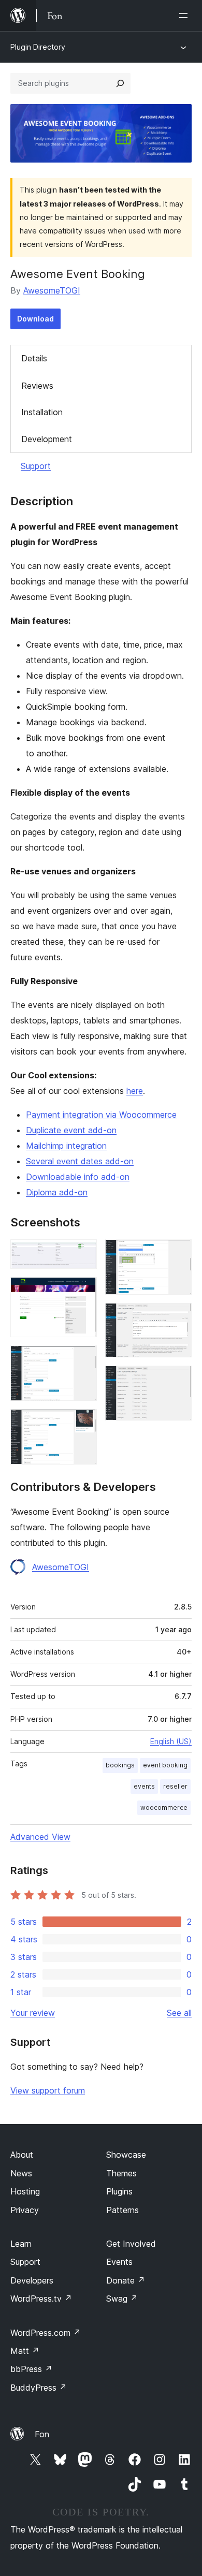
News (21, 2173)
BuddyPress (39, 2388)
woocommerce (164, 1807)
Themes (121, 2173)
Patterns (122, 2210)
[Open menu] (185, 16)
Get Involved (131, 2244)
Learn (21, 2244)
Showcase (126, 2155)
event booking (165, 1765)
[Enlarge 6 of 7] (178, 1317)
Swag (122, 2299)
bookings (120, 1765)
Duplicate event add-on (71, 1130)
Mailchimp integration (66, 1146)
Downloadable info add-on (78, 1177)
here (135, 1091)
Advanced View (40, 1837)
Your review (33, 2013)
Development (47, 439)
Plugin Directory (38, 47)
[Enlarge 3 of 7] (83, 1359)
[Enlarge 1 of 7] (83, 1253)
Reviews (37, 386)
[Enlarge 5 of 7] (178, 1253)
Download (35, 319)
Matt (25, 2351)
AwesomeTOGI (52, 290)
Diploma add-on (57, 1192)
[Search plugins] (120, 83)
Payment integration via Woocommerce (101, 1115)
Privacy (25, 2210)
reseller (175, 1786)
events (144, 1786)
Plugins (119, 2191)
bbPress (31, 2369)
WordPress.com (46, 2333)
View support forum (48, 2090)
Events (119, 2262)
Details (34, 358)
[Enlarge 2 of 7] (83, 1291)
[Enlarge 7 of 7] (178, 1380)
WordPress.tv (41, 2299)
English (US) (171, 1741)
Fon (42, 2434)
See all (179, 2013)
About (22, 2155)
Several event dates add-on (80, 1161)
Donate (126, 2280)
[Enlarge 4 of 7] (83, 1423)
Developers (32, 2280)
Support (36, 466)
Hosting (25, 2191)
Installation (42, 412)
